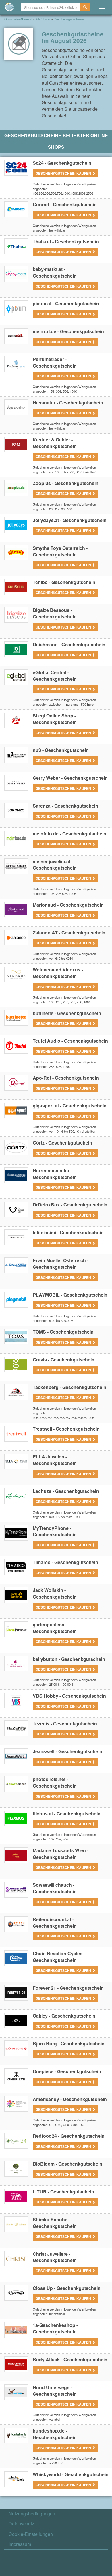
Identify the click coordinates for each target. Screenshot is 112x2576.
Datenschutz (21, 2524)
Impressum (20, 2544)
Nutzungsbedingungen (32, 2514)
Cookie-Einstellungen (31, 2534)
